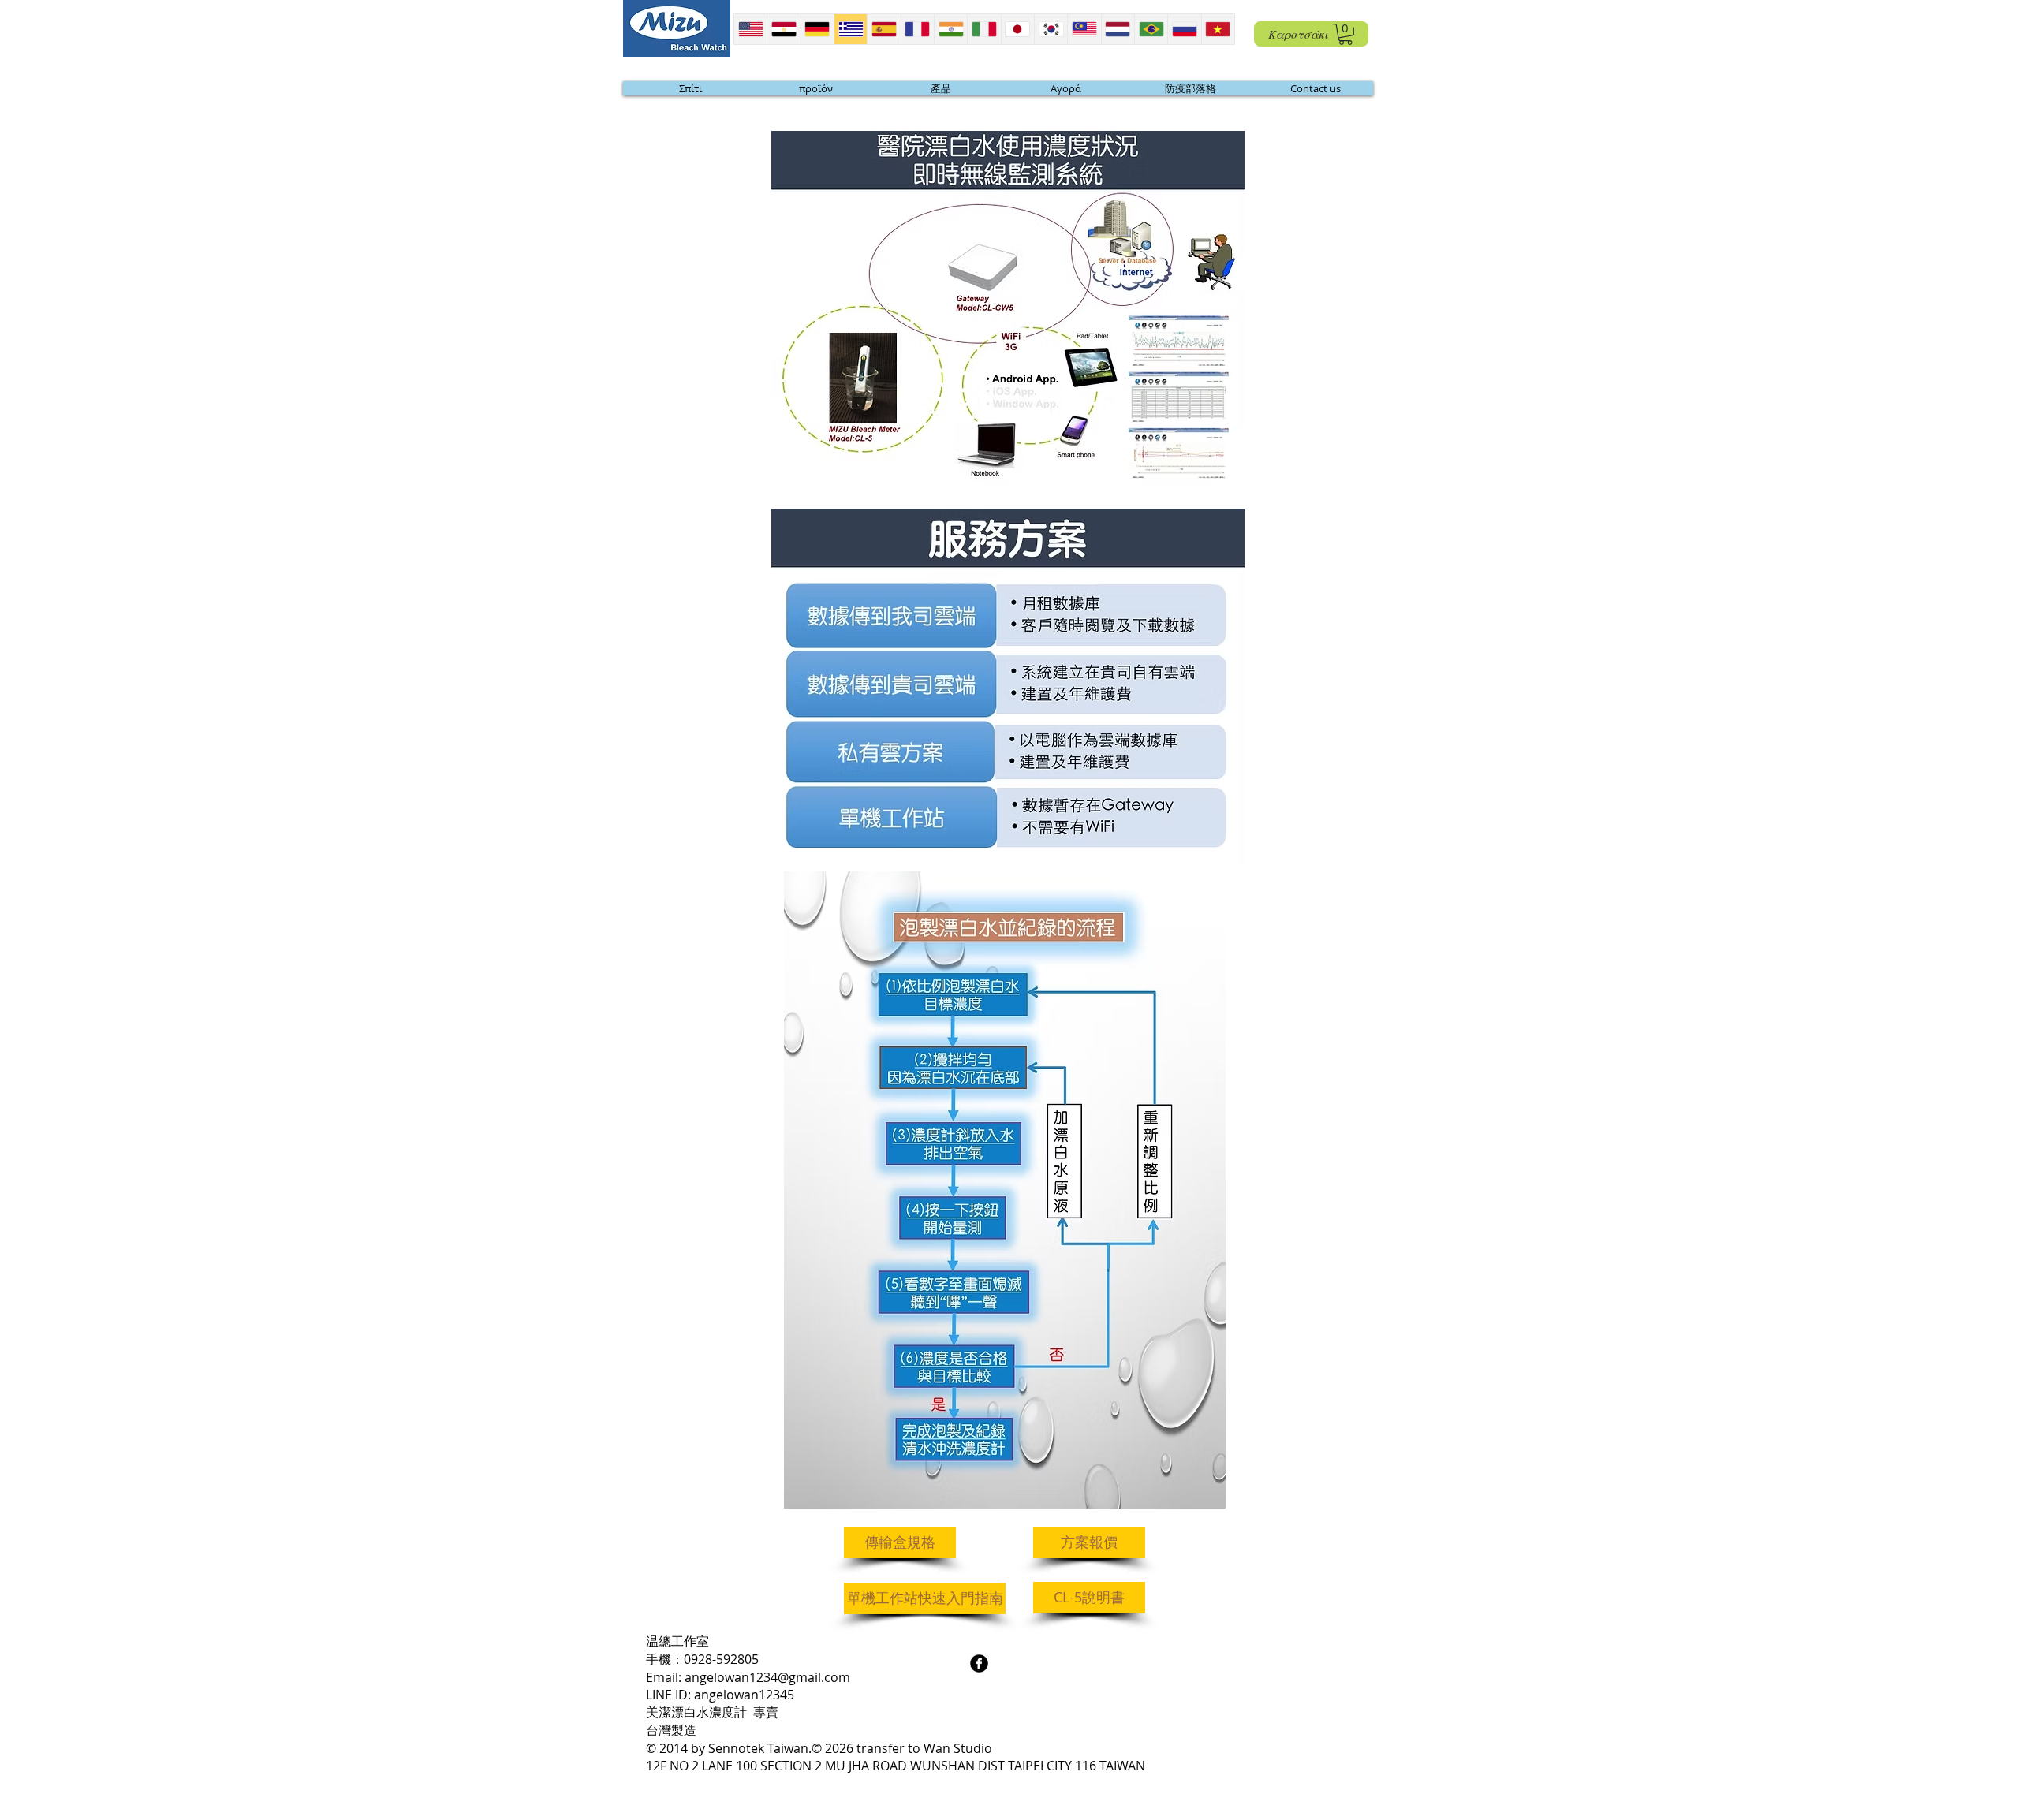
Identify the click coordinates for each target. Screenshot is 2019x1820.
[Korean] (1051, 29)
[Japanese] (1017, 29)
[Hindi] (950, 29)
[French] (917, 29)
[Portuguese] (1151, 29)
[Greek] (850, 29)
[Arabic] (783, 29)
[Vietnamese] (1218, 29)
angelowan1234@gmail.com (767, 1677)
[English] (750, 29)
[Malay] (1084, 29)
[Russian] (1184, 29)
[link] (1345, 34)
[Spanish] (883, 29)
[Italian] (983, 29)
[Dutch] (1118, 29)
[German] (817, 29)
